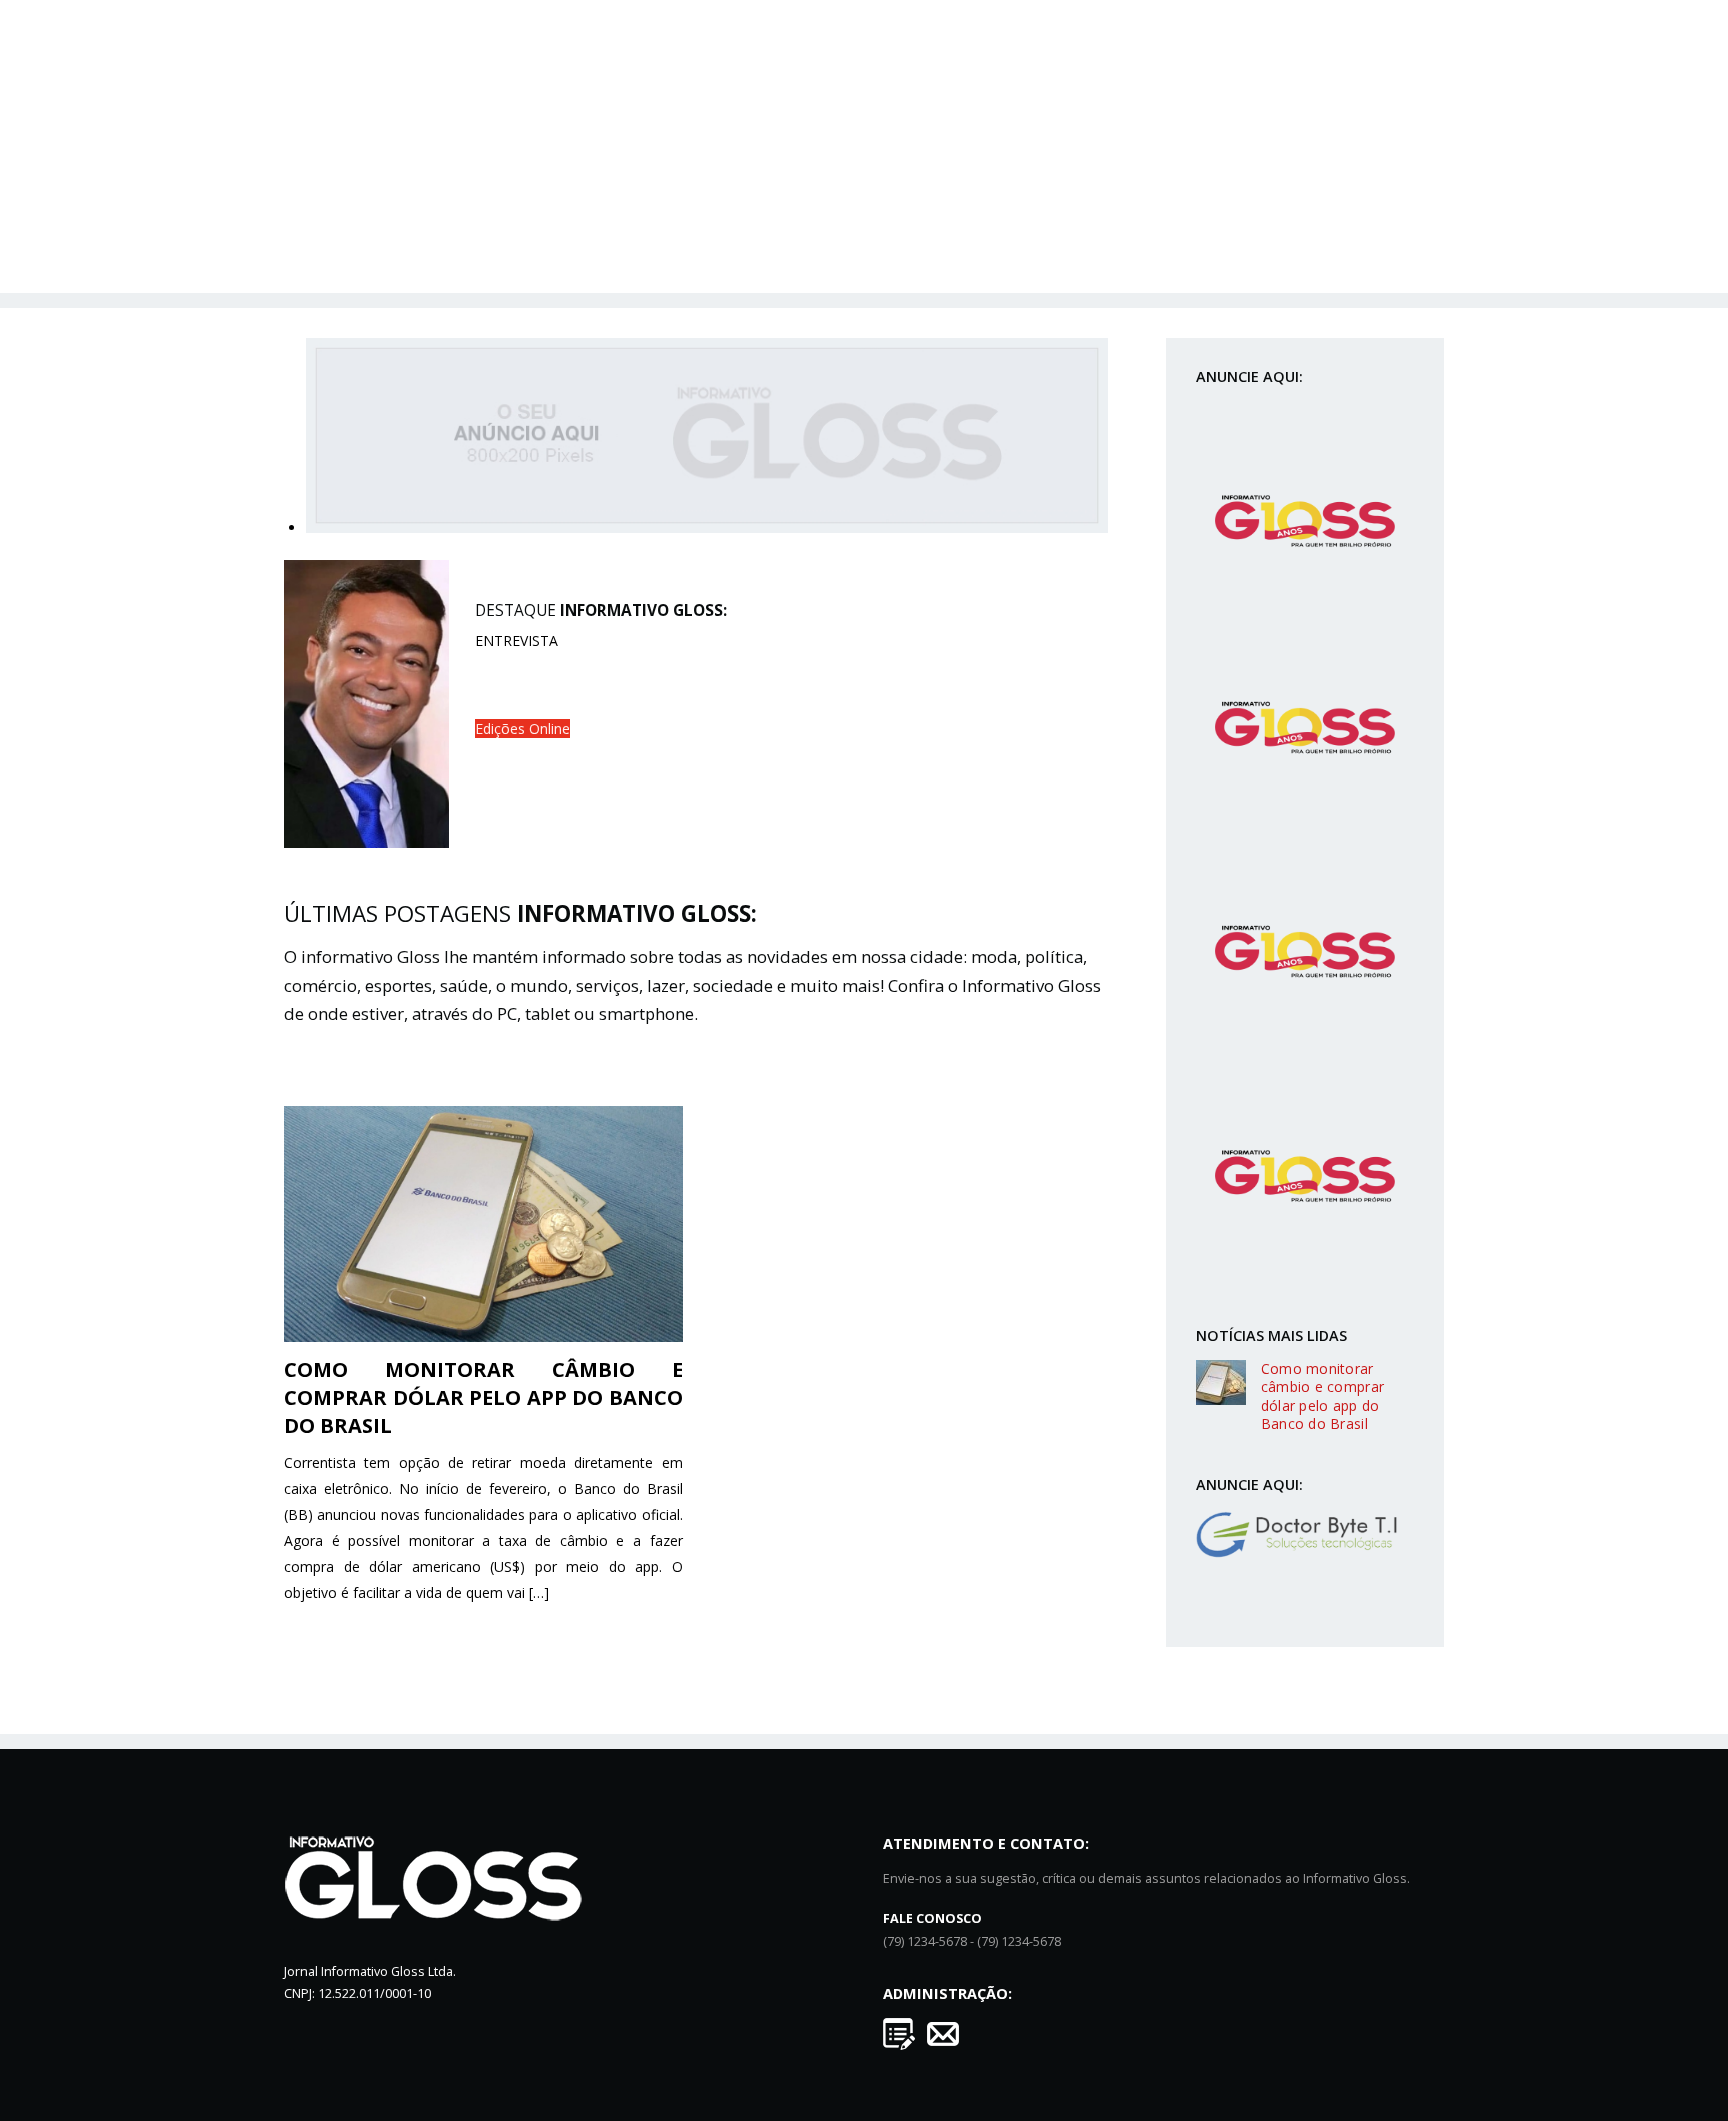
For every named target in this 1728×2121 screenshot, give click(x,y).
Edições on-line (1143, 198)
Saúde (698, 198)
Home (364, 198)
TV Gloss (1258, 198)
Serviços (866, 198)
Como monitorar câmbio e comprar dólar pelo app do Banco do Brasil (483, 1397)
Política (437, 198)
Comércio (527, 198)
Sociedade (1022, 198)
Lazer (941, 198)
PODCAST (819, 241)
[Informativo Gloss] (864, 134)
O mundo (777, 198)
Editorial (1348, 198)
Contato (907, 241)
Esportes (620, 198)
